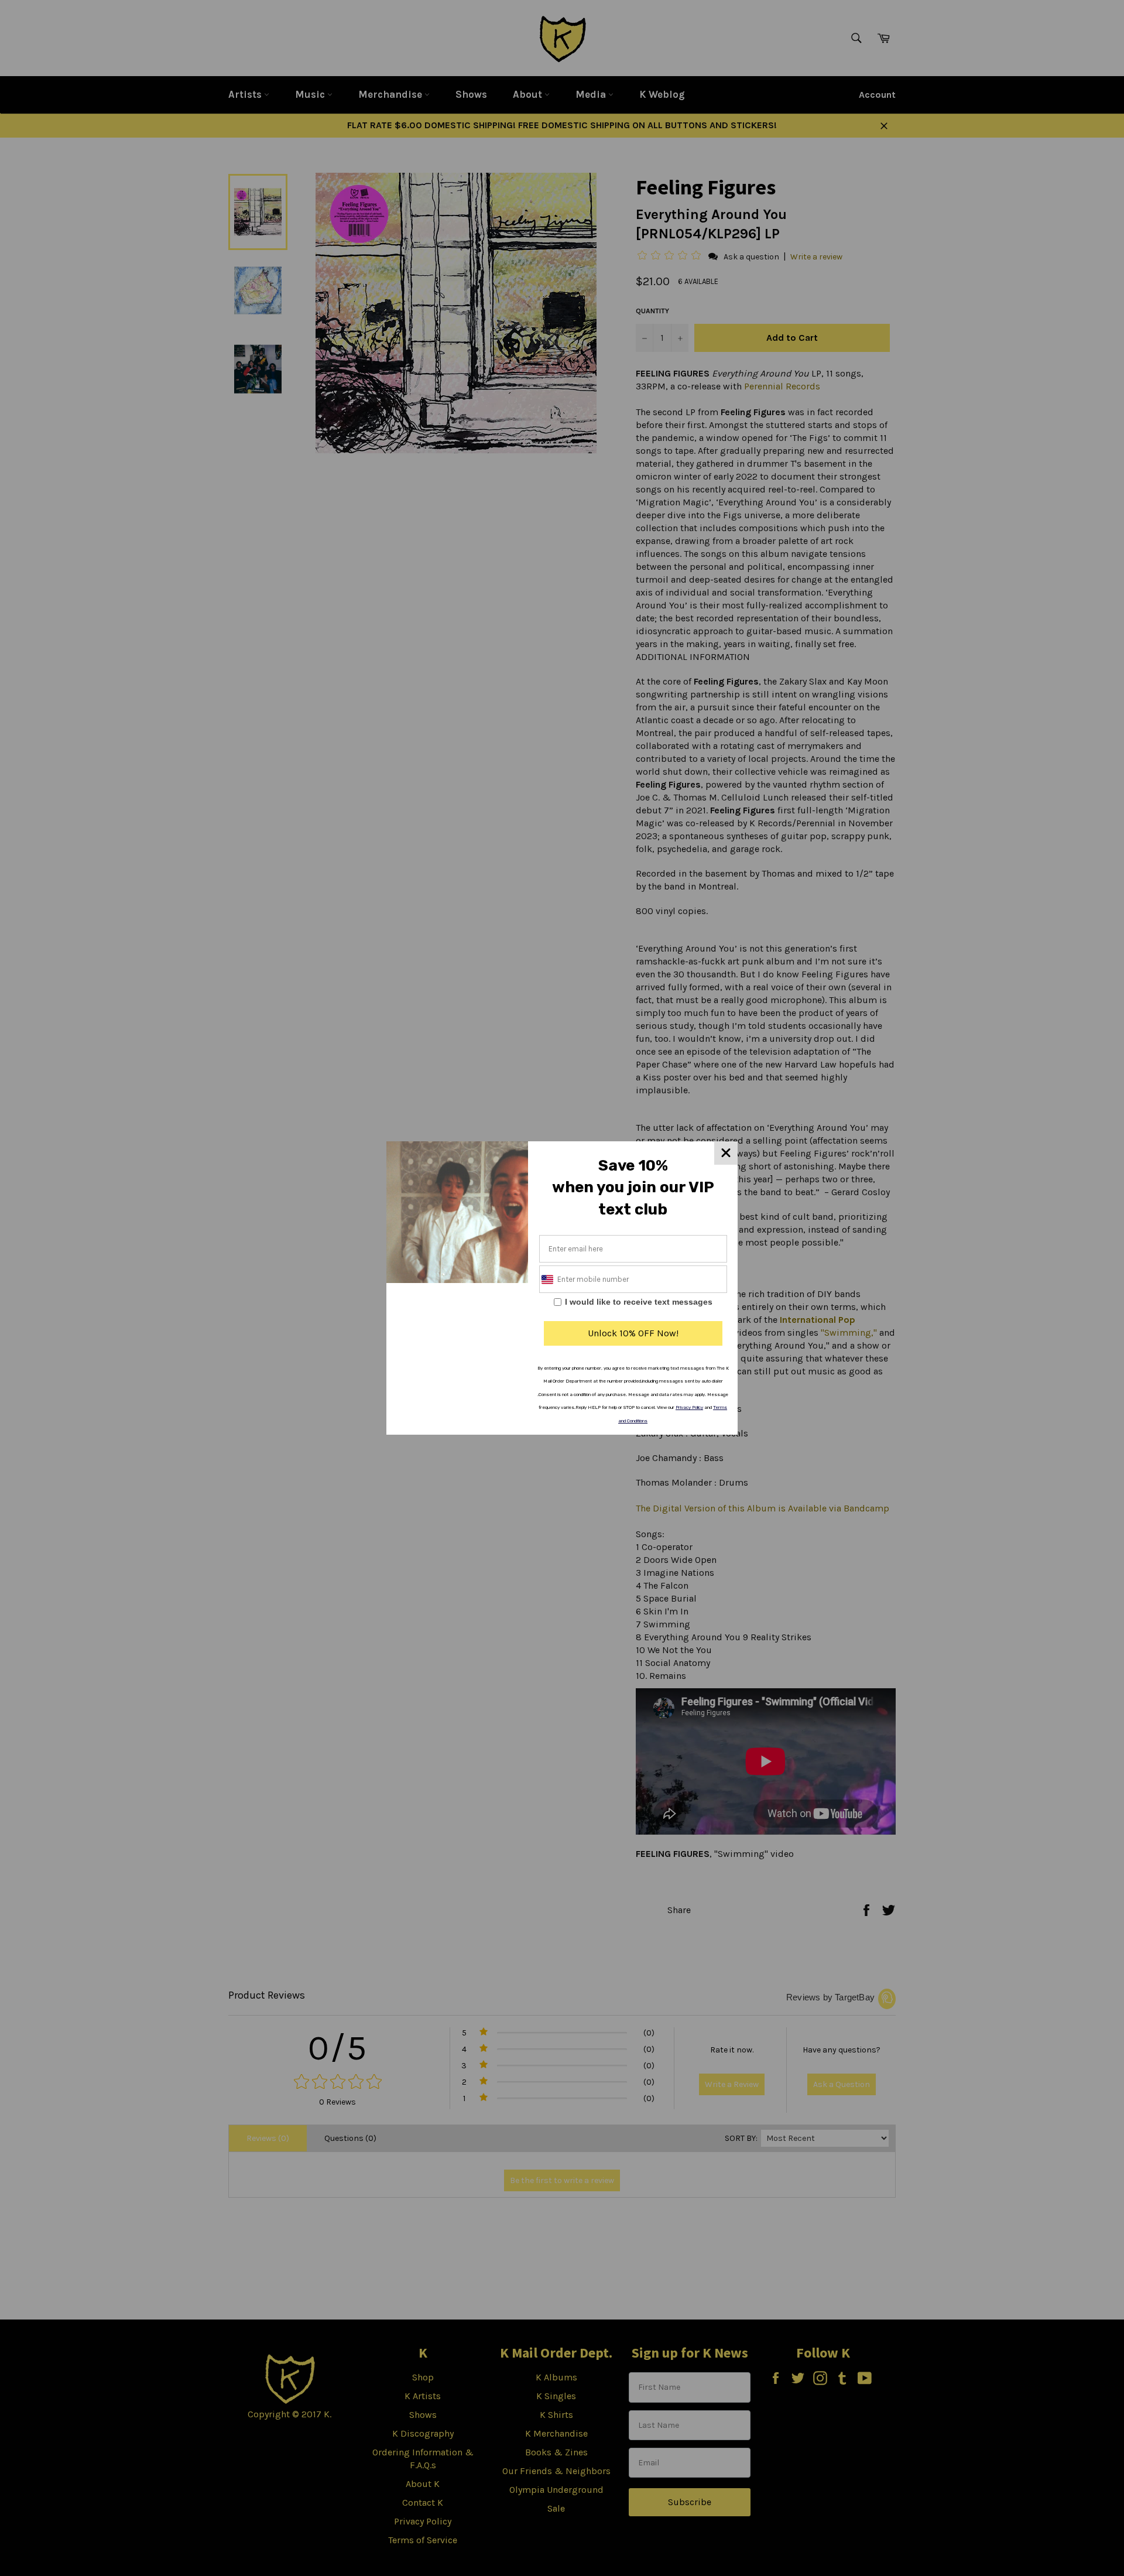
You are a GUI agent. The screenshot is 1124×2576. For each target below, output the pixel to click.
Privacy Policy (689, 1407)
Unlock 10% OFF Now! (633, 1333)
